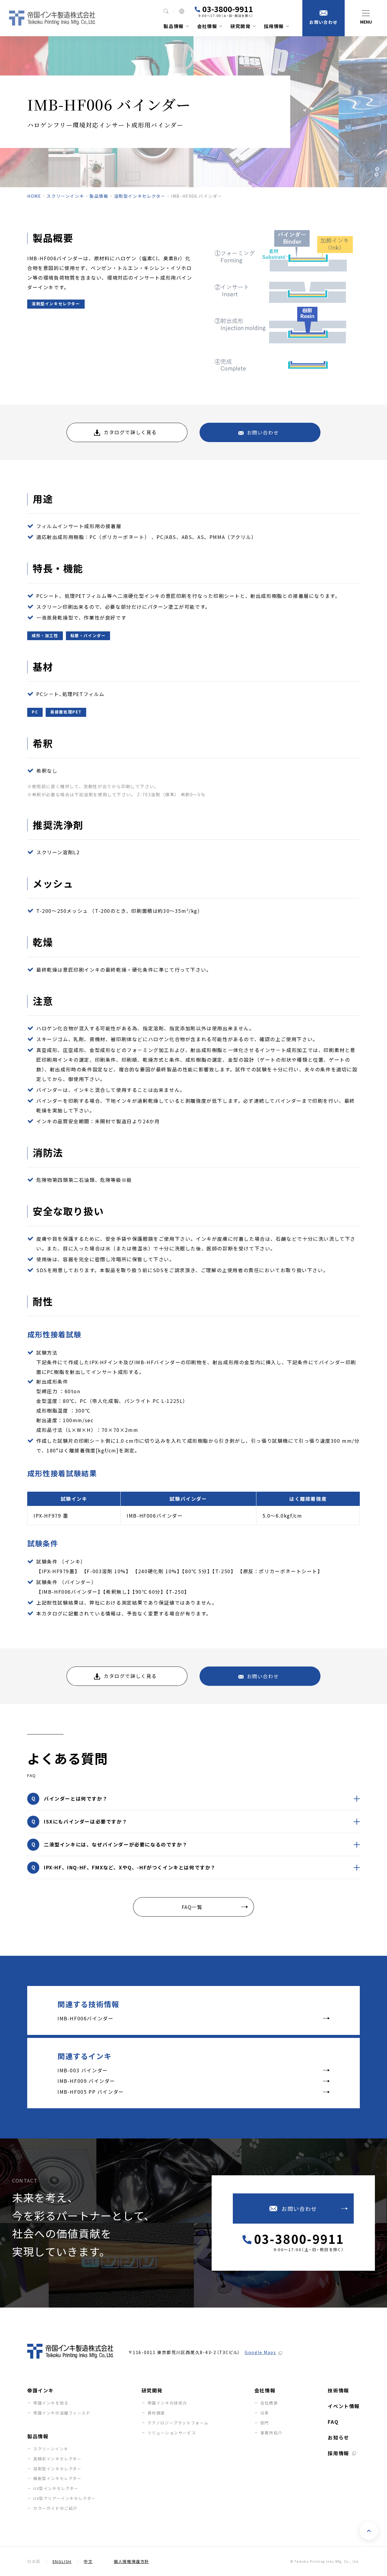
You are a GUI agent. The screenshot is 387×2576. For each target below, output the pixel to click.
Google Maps (260, 2352)
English (62, 2561)
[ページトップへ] (369, 2531)
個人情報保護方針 (131, 2561)
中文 (88, 2561)
